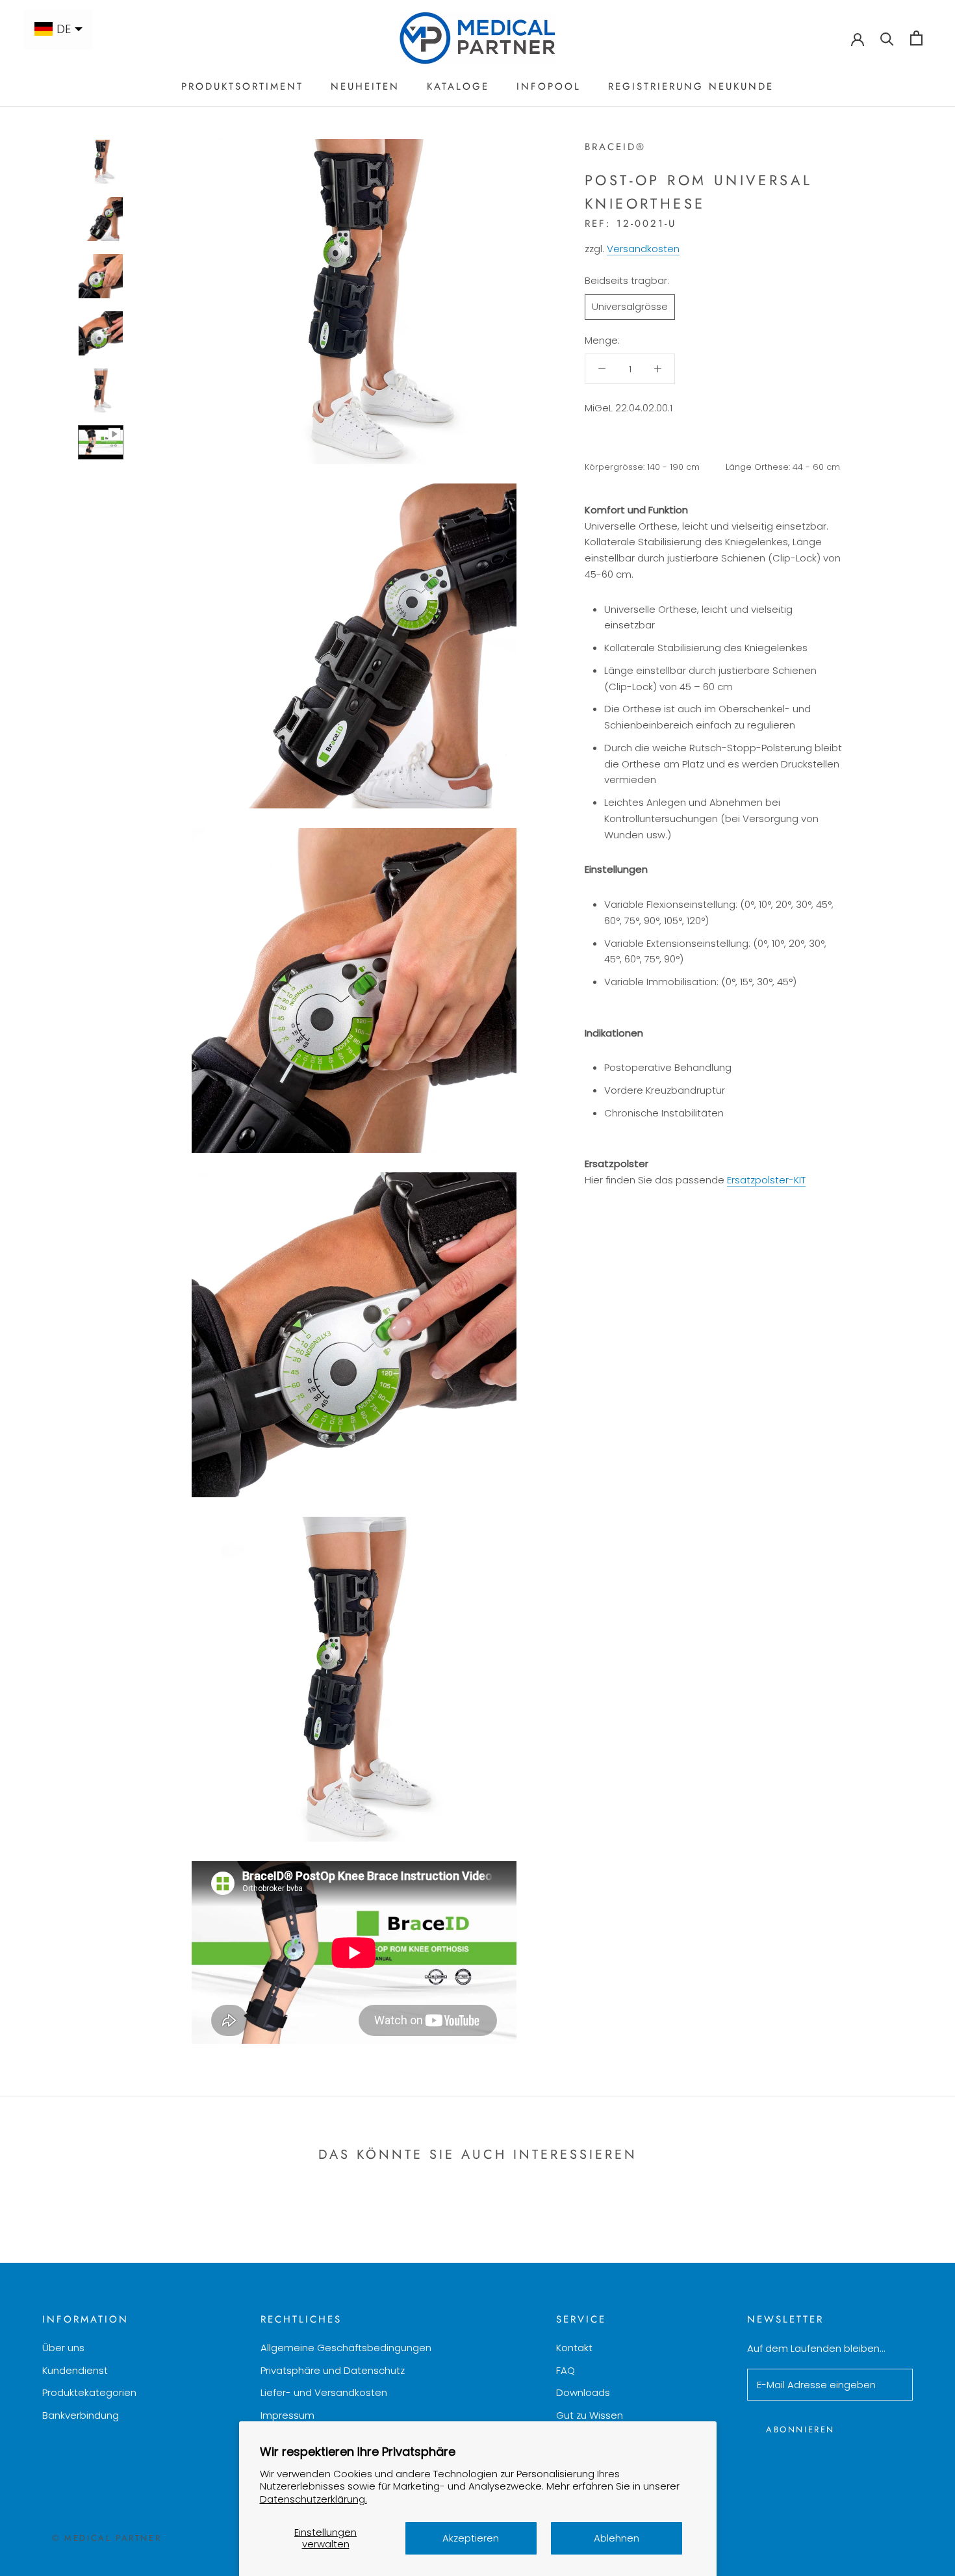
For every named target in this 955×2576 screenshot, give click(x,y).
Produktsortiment (242, 86)
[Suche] (887, 38)
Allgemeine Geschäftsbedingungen (346, 2348)
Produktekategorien (89, 2392)
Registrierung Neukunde (691, 86)
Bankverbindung (81, 2415)
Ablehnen (617, 2538)
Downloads (583, 2392)
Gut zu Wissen (590, 2415)
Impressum (287, 2415)
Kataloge (458, 86)
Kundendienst (75, 2370)
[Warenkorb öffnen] (916, 38)
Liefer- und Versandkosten (324, 2392)
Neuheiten (365, 86)
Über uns (63, 2348)
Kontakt (574, 2348)
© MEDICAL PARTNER (107, 2538)
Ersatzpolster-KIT (766, 1179)
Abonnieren (800, 2429)
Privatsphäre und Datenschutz (333, 2370)
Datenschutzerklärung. (313, 2499)
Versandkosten (643, 249)
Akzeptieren (471, 2538)
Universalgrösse (630, 306)
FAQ (566, 2370)
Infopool (549, 86)
